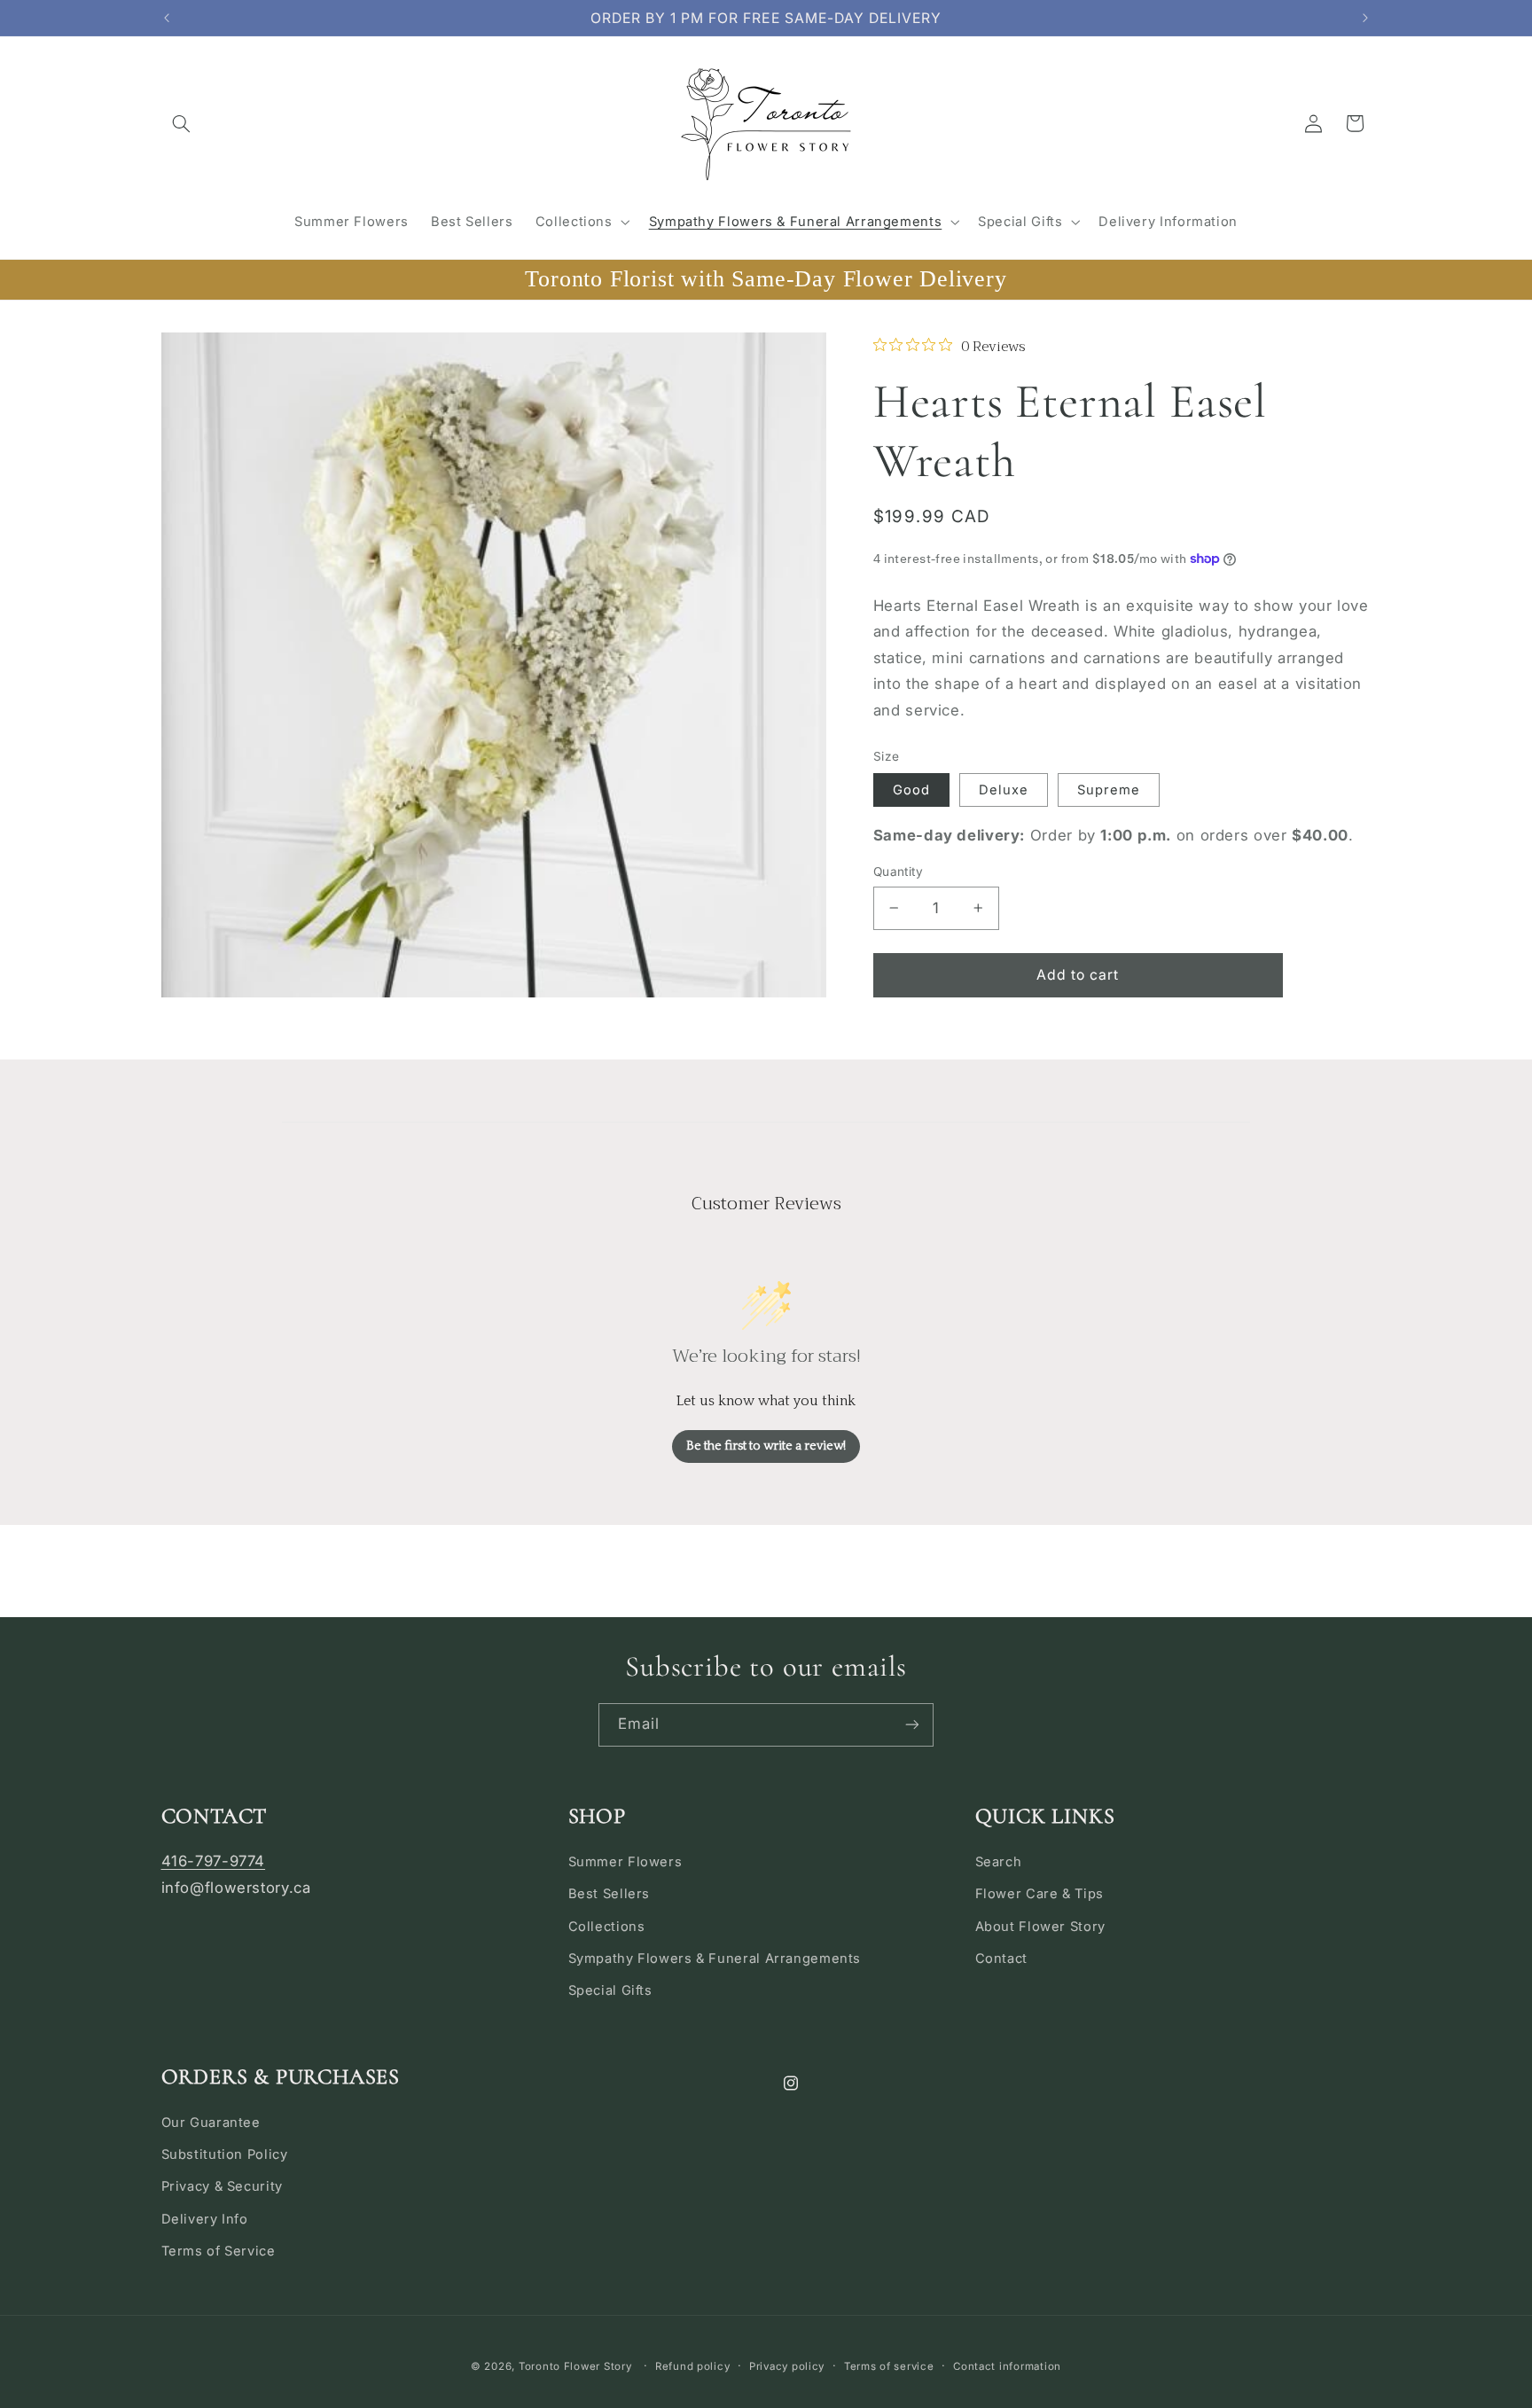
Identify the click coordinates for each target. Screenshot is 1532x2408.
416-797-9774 (214, 1861)
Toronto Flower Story (575, 2366)
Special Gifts (610, 1990)
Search (999, 1862)
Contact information (1007, 2366)
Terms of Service (219, 2251)
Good (911, 790)
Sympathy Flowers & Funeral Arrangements (715, 1958)
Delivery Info (205, 2219)
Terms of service (889, 2366)
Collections (607, 1927)
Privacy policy (787, 2366)
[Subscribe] (912, 1725)
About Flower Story (1040, 1927)
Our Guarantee (211, 2123)
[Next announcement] (1365, 18)
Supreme (1109, 790)
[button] (182, 123)
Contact (1001, 1958)
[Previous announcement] (167, 18)
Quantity (898, 872)
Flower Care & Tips (1040, 1894)
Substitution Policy (225, 2154)
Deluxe (1004, 790)
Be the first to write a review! (766, 1446)
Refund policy (693, 2366)
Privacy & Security (222, 2186)
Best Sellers (610, 1894)
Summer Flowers (625, 1862)
